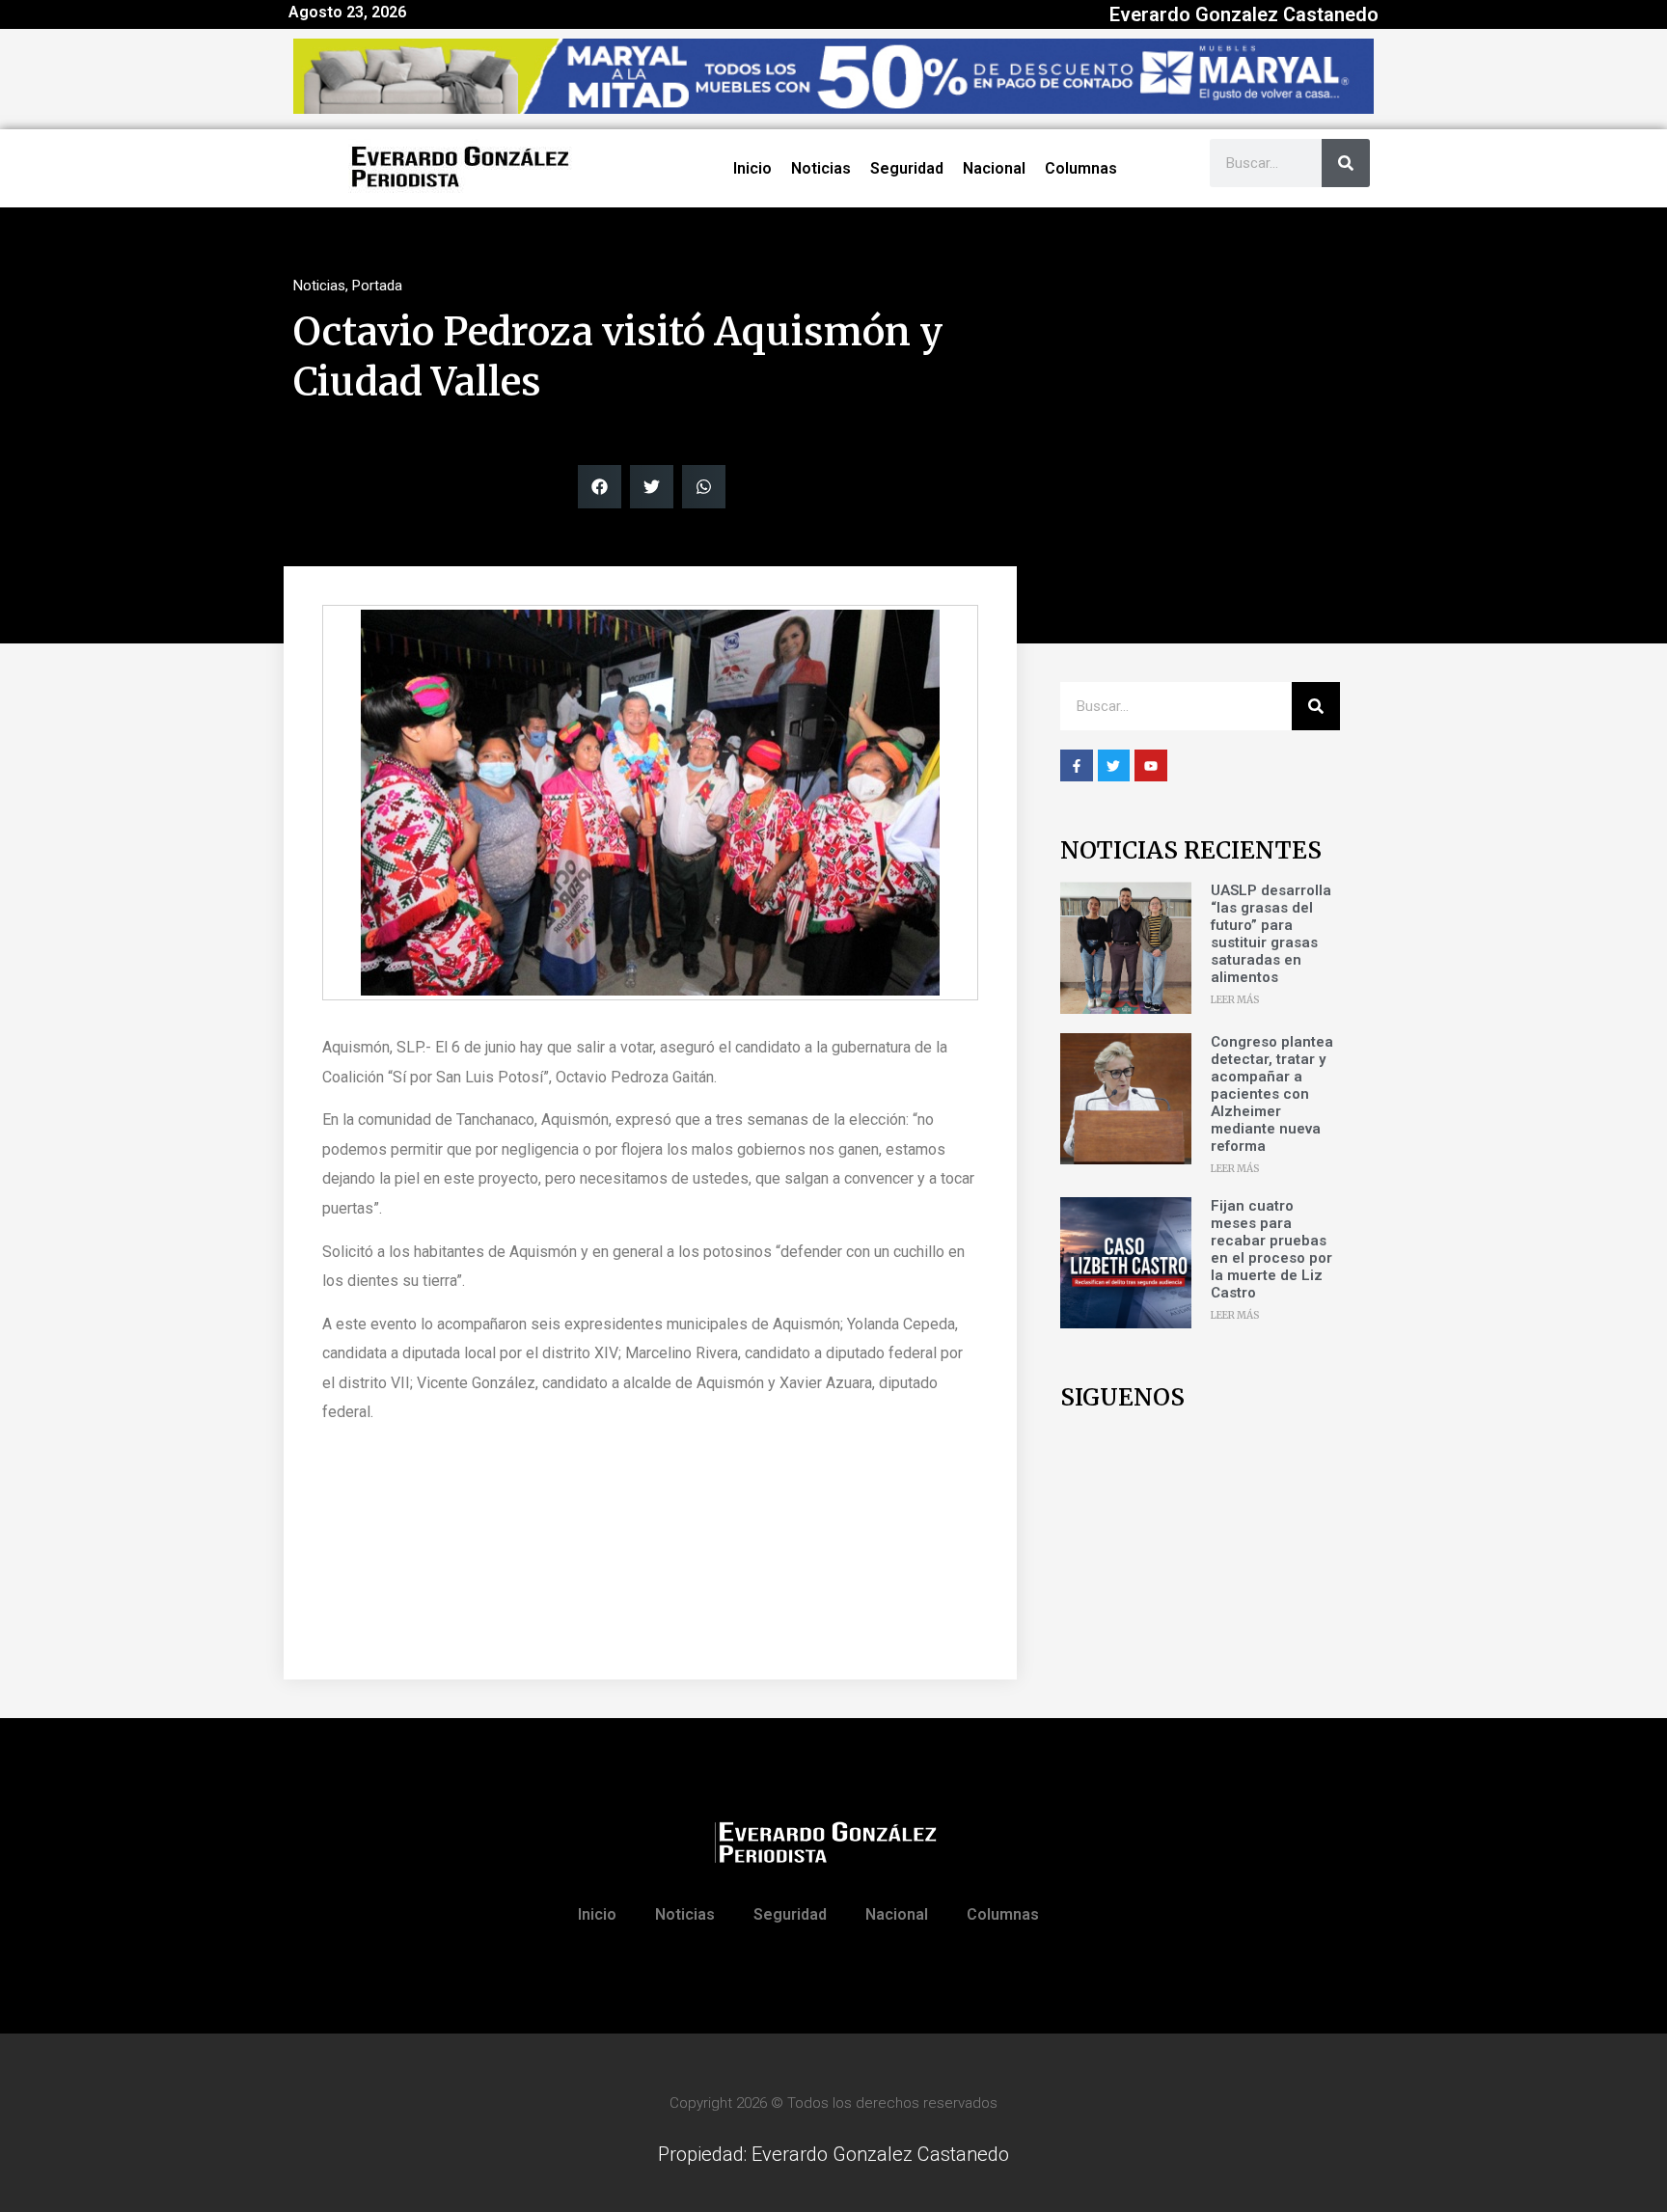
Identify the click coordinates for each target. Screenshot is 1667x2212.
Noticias (821, 168)
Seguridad (907, 168)
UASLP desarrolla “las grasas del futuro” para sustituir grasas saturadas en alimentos (1271, 934)
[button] (600, 487)
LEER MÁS (1235, 1000)
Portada (377, 286)
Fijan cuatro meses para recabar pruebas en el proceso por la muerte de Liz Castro (1271, 1249)
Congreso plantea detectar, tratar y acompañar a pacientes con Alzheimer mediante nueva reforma (1272, 1094)
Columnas (1081, 168)
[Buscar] (1346, 163)
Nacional (994, 168)
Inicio (752, 168)
